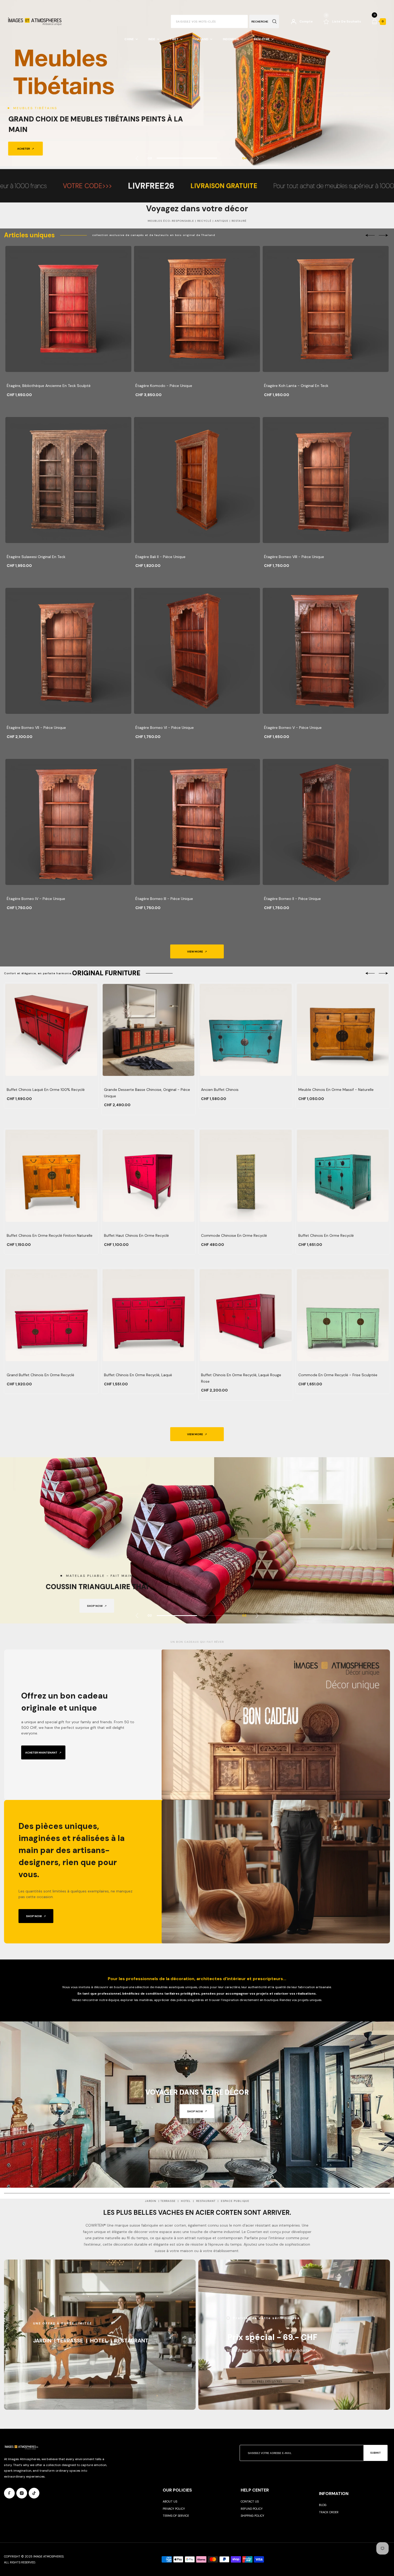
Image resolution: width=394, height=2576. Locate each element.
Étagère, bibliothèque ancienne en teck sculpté (49, 386)
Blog (323, 2505)
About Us (170, 2501)
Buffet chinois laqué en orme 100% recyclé (46, 1090)
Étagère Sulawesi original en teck (36, 557)
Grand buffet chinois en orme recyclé (40, 1375)
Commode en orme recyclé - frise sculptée (338, 1375)
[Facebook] (9, 2493)
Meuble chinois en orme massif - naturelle (336, 1090)
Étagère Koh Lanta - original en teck (296, 386)
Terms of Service (176, 2516)
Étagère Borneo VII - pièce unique (36, 728)
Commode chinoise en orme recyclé (234, 1235)
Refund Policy (252, 2509)
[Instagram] (22, 2493)
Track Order (329, 2512)
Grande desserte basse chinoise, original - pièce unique (147, 1093)
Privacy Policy (174, 2509)
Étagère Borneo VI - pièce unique (165, 728)
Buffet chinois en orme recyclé (326, 1235)
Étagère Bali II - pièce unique (160, 557)
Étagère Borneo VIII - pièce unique (294, 557)
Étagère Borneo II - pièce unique (292, 899)
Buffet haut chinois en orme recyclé (136, 1235)
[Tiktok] (34, 2493)
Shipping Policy (252, 2516)
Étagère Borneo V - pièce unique (293, 728)
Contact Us (250, 2501)
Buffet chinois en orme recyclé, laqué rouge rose (241, 1378)
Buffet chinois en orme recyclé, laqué (138, 1375)
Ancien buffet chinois (220, 1090)
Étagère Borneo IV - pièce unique (36, 899)
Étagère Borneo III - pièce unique (164, 899)
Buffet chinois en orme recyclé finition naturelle (50, 1235)
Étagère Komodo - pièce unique (164, 386)
